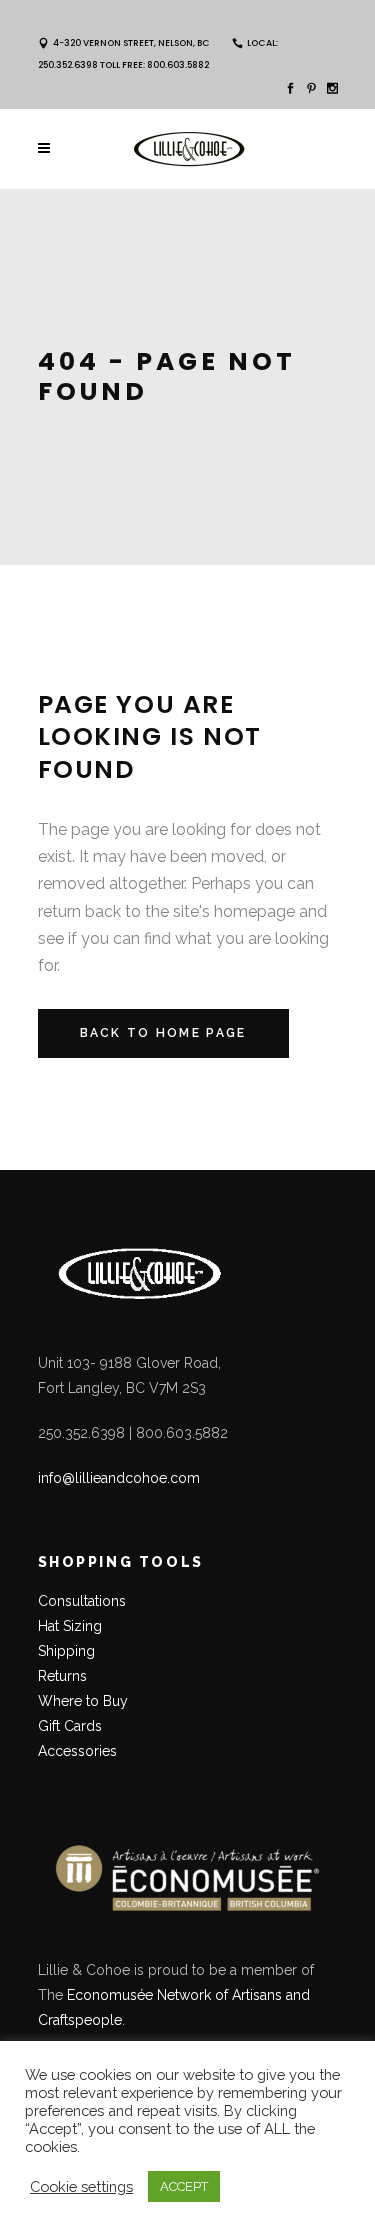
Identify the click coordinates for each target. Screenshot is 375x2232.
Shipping (66, 1651)
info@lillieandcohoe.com (119, 1478)
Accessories (77, 1751)
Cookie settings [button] (81, 2186)
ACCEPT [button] (184, 2186)
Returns (62, 1676)
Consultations (84, 1601)
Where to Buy (83, 1701)
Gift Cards (70, 1726)
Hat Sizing (70, 1626)
